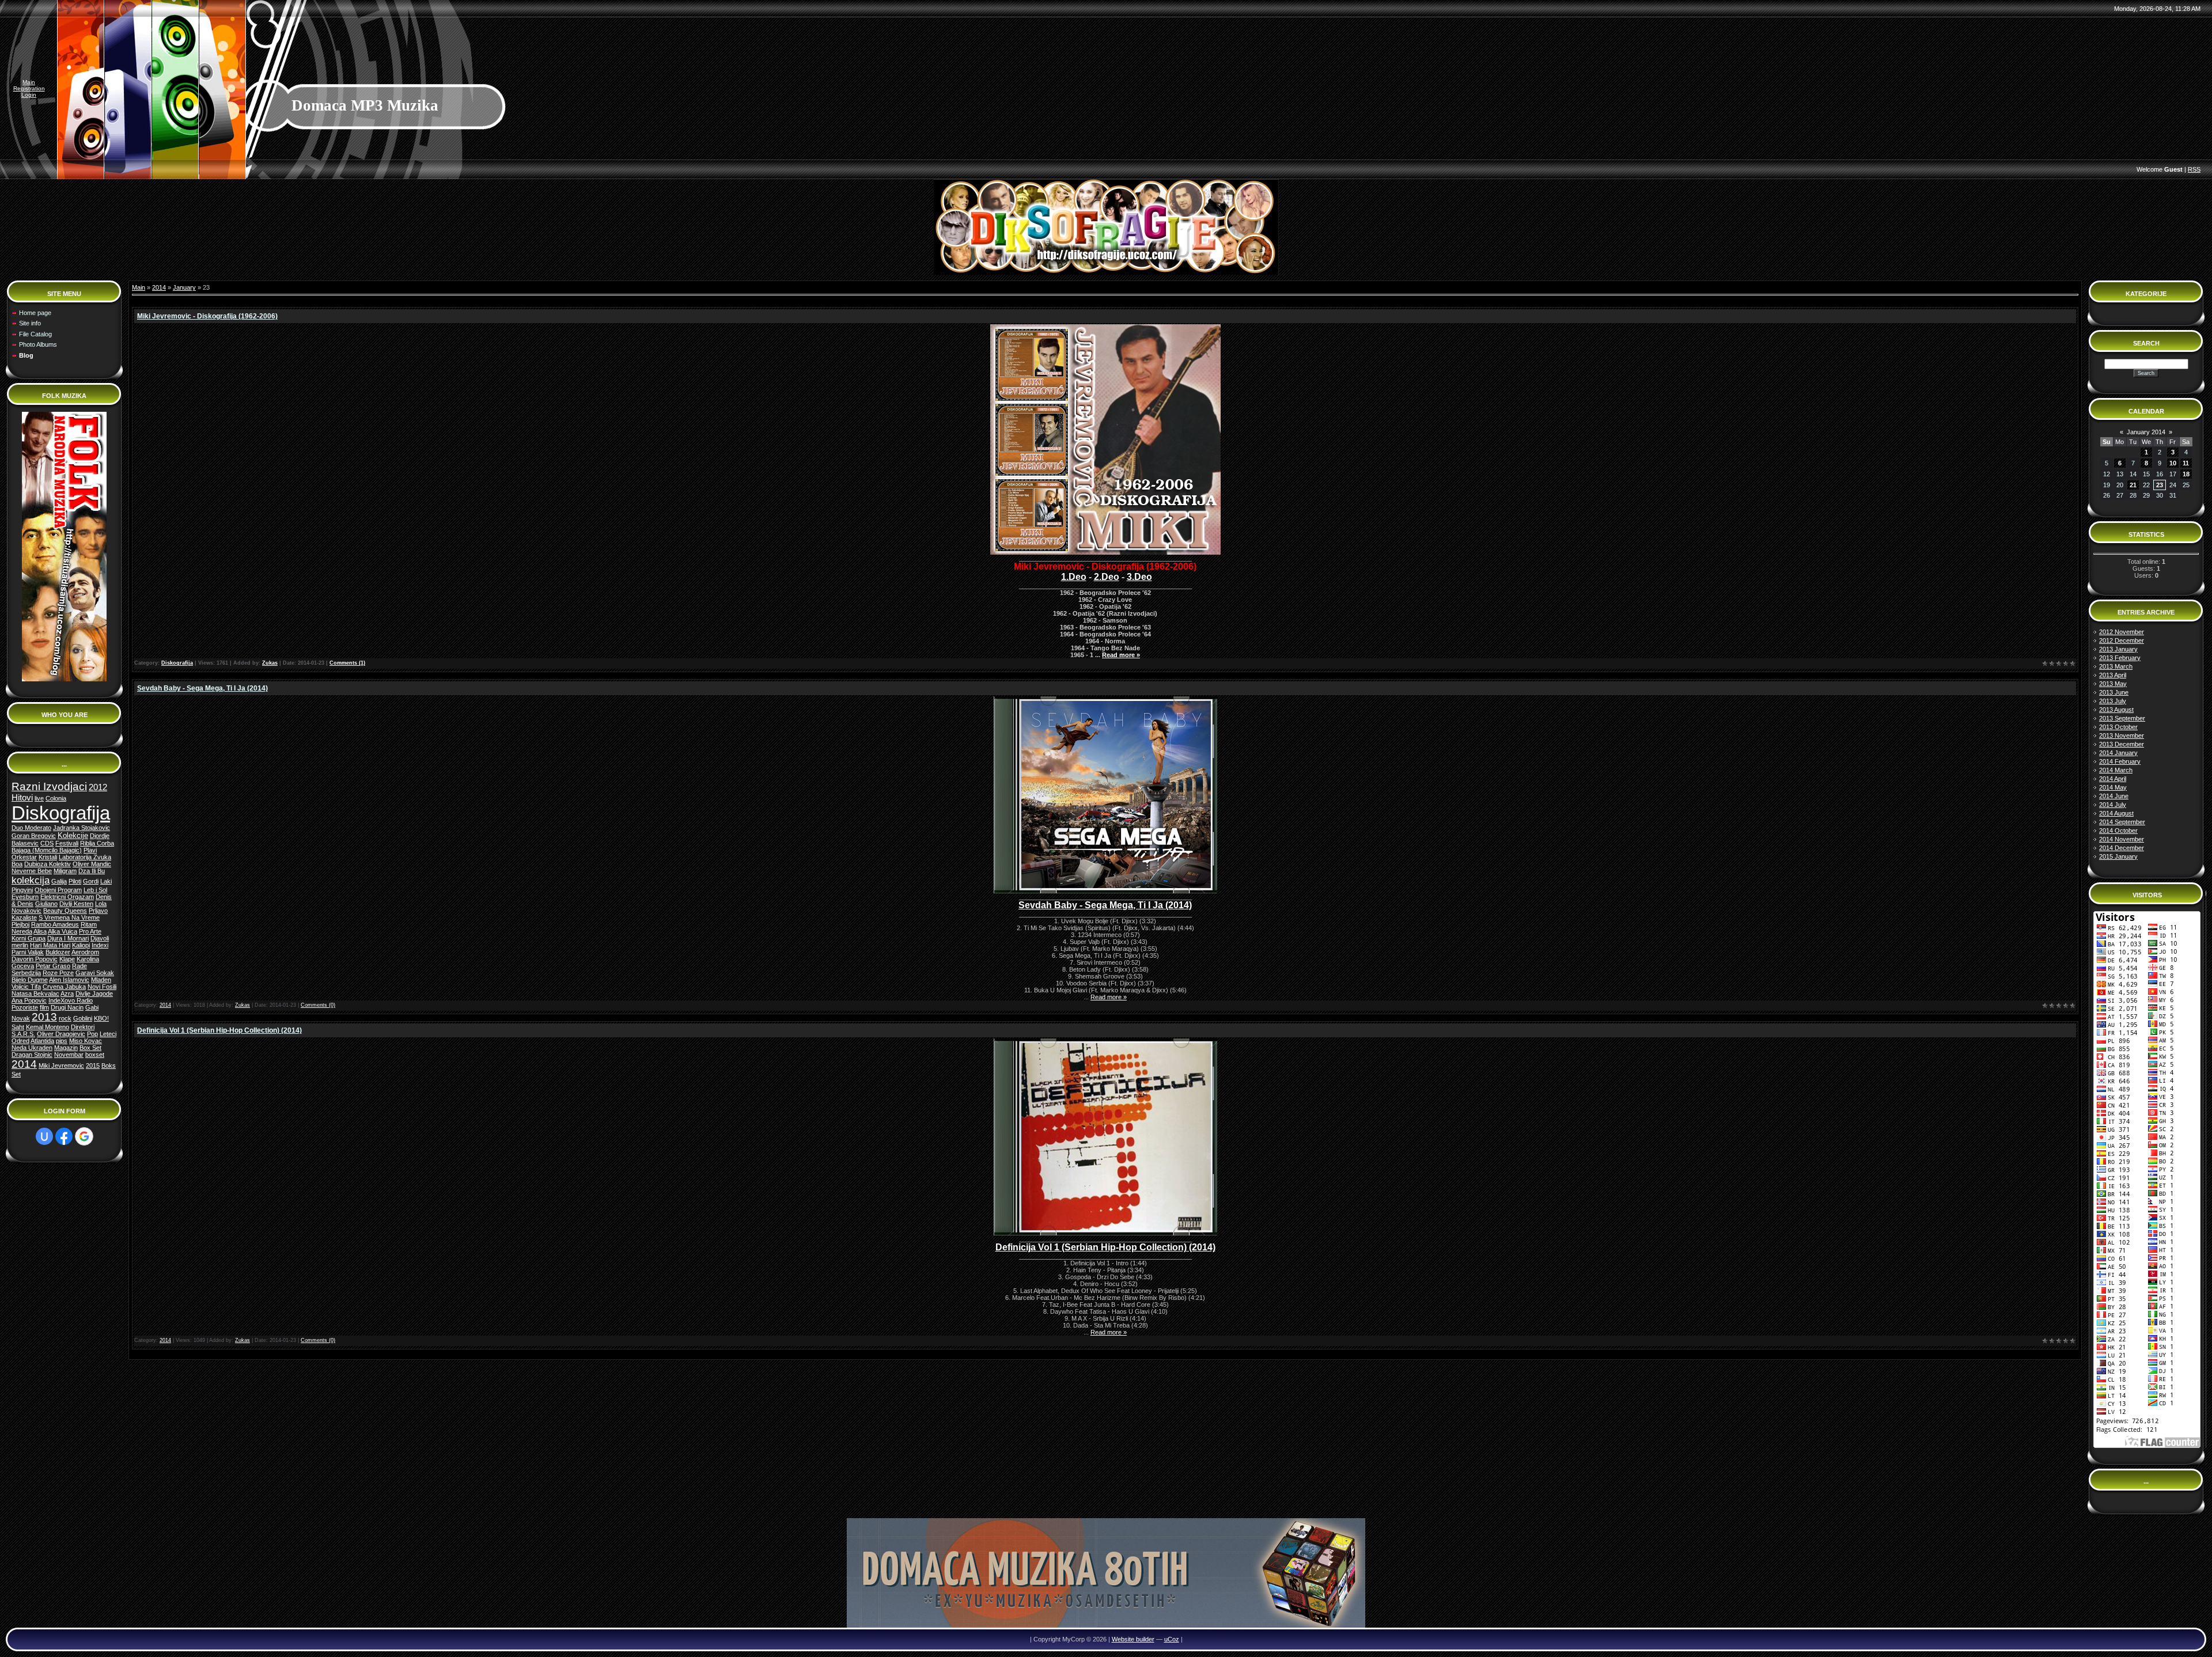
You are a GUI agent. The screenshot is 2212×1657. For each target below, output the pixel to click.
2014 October (2118, 831)
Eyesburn (25, 897)
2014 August (2116, 813)
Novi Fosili (102, 987)
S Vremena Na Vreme (69, 917)
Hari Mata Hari (50, 945)
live (39, 798)
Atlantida (42, 1041)
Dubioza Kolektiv (48, 864)
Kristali (48, 857)
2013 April (2113, 675)
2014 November (2122, 839)
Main (29, 82)
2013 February (2120, 658)
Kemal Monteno (48, 1027)
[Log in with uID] (44, 1136)
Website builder (1133, 1639)
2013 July (2113, 701)
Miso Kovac (86, 1041)
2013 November (2122, 735)
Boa (17, 864)
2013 (44, 1017)
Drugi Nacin (67, 1007)
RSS (2194, 169)
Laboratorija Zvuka (85, 857)
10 (2173, 463)
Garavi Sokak (95, 973)
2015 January (2118, 856)
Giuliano (46, 904)
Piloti (75, 881)
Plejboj (20, 924)
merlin (20, 945)
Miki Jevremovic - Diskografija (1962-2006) (207, 316)
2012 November (2122, 632)
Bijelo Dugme (30, 980)
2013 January (2118, 649)
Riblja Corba (97, 843)
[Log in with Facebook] (64, 1136)
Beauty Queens (65, 911)
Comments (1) (347, 663)
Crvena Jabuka (64, 987)
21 (2133, 485)
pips (62, 1041)
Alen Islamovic (69, 980)
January (184, 287)
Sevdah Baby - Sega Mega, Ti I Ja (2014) (202, 688)
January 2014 (2146, 432)
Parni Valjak (28, 952)
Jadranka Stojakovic (82, 828)
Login (29, 95)
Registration (29, 88)
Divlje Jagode (94, 994)
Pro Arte (90, 931)
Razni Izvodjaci (49, 786)
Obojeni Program (58, 890)
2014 (24, 1064)
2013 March (2116, 666)
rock (65, 1018)
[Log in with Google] (84, 1136)
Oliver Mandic (92, 864)
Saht (18, 1027)
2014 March (2116, 770)
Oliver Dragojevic (61, 1034)
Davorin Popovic (35, 959)
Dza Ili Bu (92, 871)
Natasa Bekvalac (35, 994)
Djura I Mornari (68, 938)
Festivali (67, 843)
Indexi (100, 945)
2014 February (2120, 761)
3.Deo (1139, 577)
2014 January (2118, 753)
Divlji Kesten (76, 904)
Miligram (65, 871)
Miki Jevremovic (61, 1066)
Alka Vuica (63, 931)
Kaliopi (81, 945)
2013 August (2116, 710)
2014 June (2114, 796)
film (44, 1007)
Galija (59, 881)
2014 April (2113, 779)
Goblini (83, 1018)
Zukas (270, 663)
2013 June (2114, 692)
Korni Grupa (29, 938)
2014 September (2122, 822)
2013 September (2122, 718)
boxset (95, 1055)
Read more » (1121, 655)
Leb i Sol (95, 890)
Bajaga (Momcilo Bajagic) (47, 850)
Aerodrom (85, 952)
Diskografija (61, 813)
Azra (67, 994)
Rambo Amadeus (55, 924)
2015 (93, 1066)
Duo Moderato (31, 828)
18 (2186, 474)
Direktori (83, 1027)
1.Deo (1074, 577)
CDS (47, 843)
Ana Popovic (29, 1000)
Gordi (91, 881)
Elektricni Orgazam (67, 897)
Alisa (40, 931)
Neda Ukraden (32, 1048)
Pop (92, 1034)
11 (2186, 463)
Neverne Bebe (32, 871)
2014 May (2113, 787)
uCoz (1172, 1639)
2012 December (2122, 640)
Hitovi (22, 798)
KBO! (101, 1018)
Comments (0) (318, 1005)
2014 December (2122, 848)
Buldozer (58, 952)
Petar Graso (53, 966)
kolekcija (31, 880)
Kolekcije (73, 835)
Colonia (56, 798)
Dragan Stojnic (32, 1055)
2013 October (2118, 727)
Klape (67, 959)
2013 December (2122, 744)
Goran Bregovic (34, 836)
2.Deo (1107, 577)
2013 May (2113, 684)
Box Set (90, 1048)
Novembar (69, 1055)
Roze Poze (58, 973)
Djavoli (100, 938)
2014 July (2113, 805)
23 (2160, 485)
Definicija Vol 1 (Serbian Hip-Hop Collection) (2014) (219, 1030)
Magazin (66, 1048)
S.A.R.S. (23, 1034)
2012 (98, 787)
